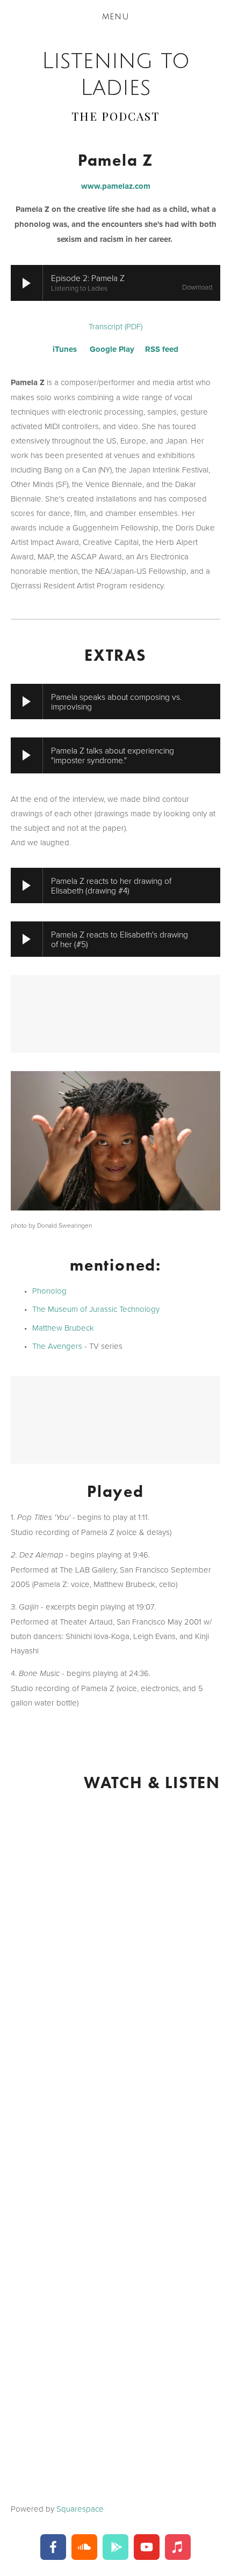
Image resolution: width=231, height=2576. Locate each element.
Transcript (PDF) (115, 326)
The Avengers (57, 1346)
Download (197, 287)
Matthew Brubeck (63, 1328)
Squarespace (80, 2509)
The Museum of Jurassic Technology (96, 1309)
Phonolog (49, 1291)
